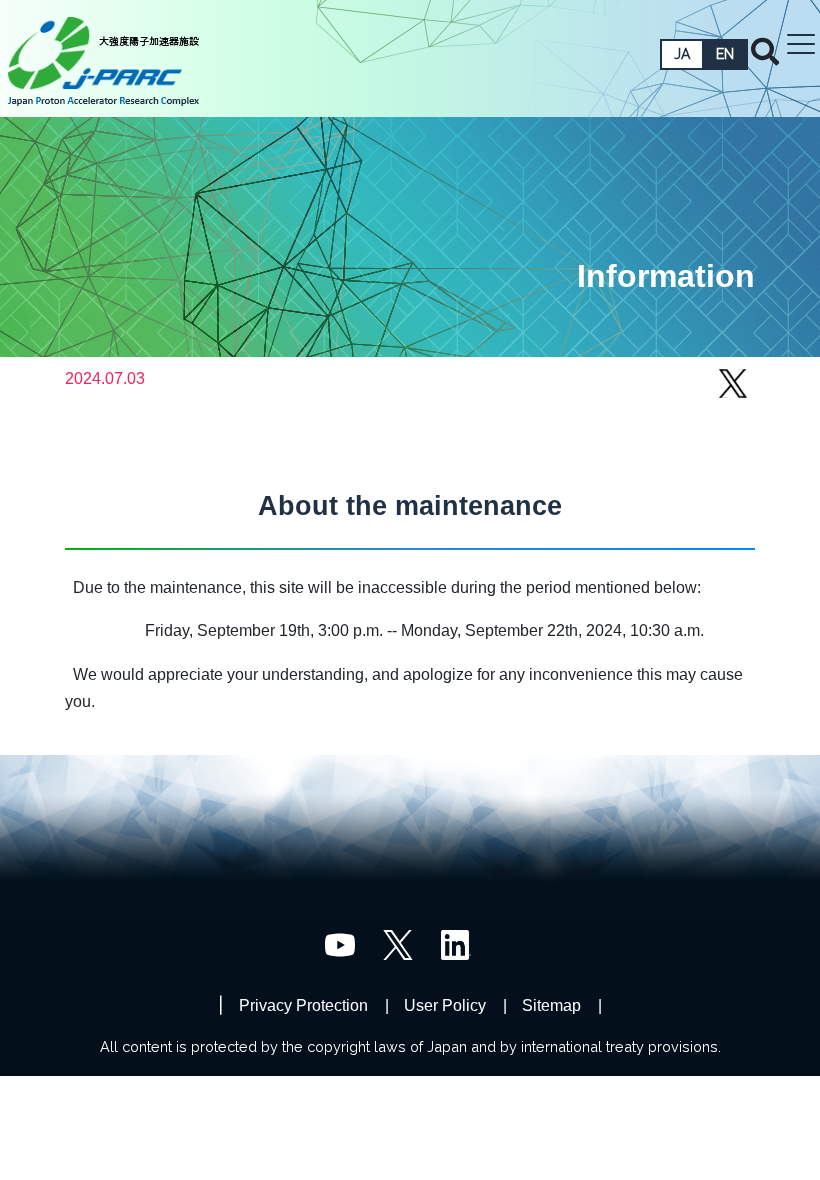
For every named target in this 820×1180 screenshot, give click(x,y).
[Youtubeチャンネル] (340, 943)
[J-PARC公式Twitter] (398, 943)
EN (725, 54)
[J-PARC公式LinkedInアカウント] (456, 943)
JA (682, 54)
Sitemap (551, 1005)
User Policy (445, 1005)
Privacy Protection (303, 1005)
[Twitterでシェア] (733, 393)
